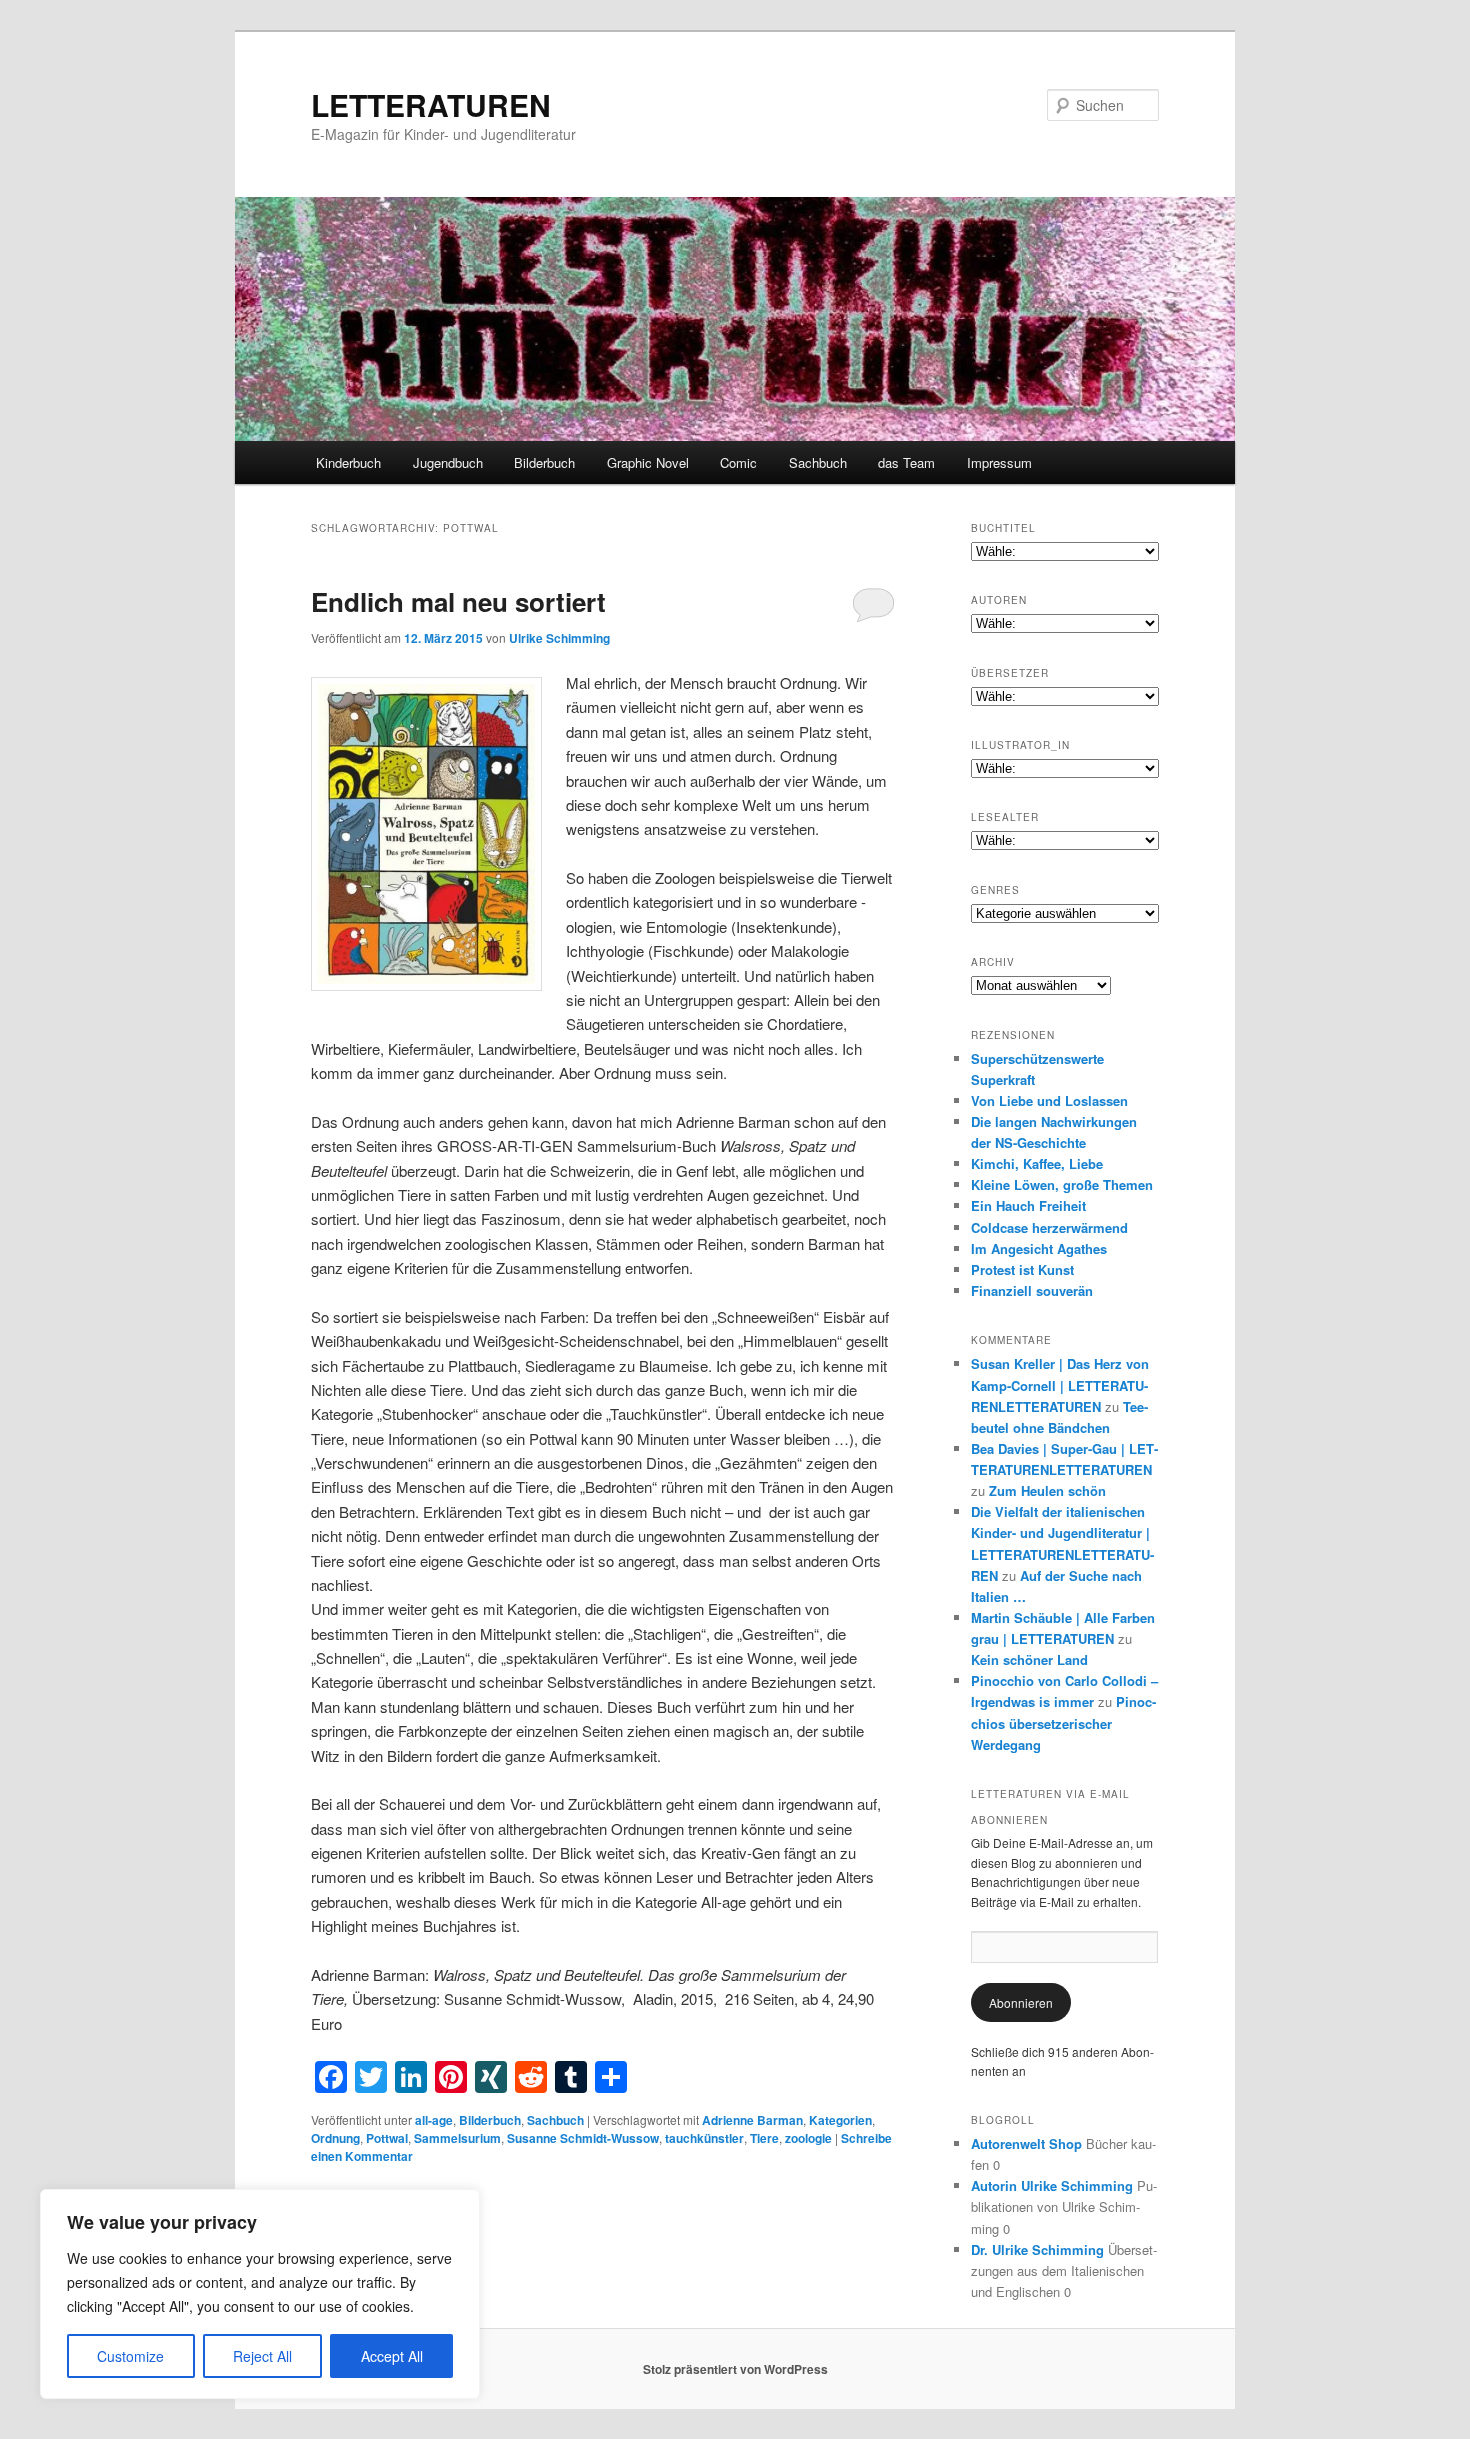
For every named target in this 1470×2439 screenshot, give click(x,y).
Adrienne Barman (752, 2120)
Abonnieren (1021, 2002)
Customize (130, 2356)
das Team (906, 462)
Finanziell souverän (1032, 1290)
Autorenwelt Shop (1026, 2143)
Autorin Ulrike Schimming (1052, 2185)
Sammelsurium (457, 2138)
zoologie (808, 2138)
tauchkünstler (704, 2138)
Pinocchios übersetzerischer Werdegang (1063, 1722)
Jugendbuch (448, 462)
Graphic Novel (648, 462)
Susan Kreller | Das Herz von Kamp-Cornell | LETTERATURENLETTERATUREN (1060, 1384)
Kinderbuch (348, 462)
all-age (434, 2120)
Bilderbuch (544, 462)
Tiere (764, 2138)
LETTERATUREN (431, 104)
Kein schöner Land (1029, 1659)
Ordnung (335, 2138)
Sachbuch (818, 462)
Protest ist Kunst (1022, 1269)
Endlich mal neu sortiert (458, 601)
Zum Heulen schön (1047, 1490)
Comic (738, 462)
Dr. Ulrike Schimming (1037, 2249)
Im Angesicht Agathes (1039, 1248)
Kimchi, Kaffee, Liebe (1037, 1163)
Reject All (262, 2356)
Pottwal (387, 2138)
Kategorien (840, 2120)
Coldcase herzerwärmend (1049, 1227)
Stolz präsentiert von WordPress (735, 2369)
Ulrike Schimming (559, 638)
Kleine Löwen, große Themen (1062, 1184)
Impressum (999, 462)
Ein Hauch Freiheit (1028, 1205)
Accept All (392, 2356)
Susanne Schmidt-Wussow (583, 2138)
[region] (260, 2294)
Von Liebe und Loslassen (1049, 1100)
